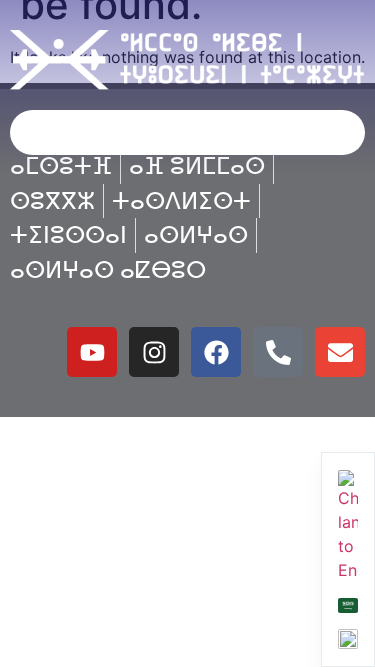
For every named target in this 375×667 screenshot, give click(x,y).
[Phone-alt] (278, 352)
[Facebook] (216, 352)
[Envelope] (340, 352)
